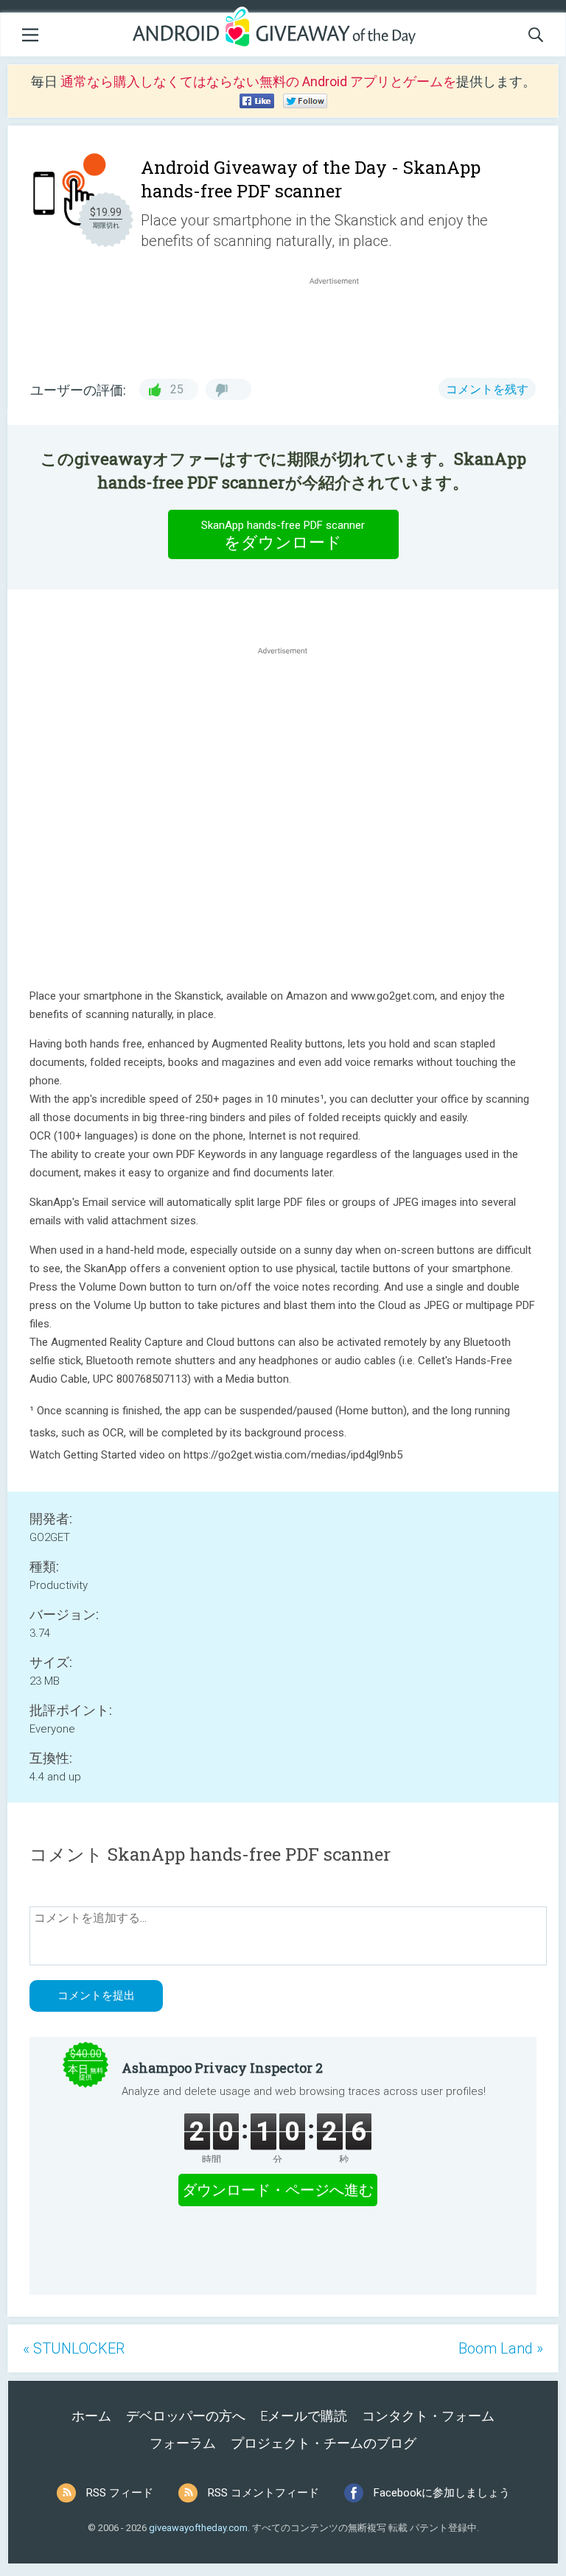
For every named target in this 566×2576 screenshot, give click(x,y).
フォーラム (183, 2443)
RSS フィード (120, 2493)
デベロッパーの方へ (186, 2416)
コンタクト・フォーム (428, 2416)
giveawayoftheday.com (198, 2528)
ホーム (91, 2416)
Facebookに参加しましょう (442, 2493)
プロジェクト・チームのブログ (324, 2443)
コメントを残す (487, 389)
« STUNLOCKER (74, 2348)
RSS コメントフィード (263, 2493)
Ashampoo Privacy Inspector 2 (222, 2068)
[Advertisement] (342, 323)
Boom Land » (501, 2348)
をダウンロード (283, 535)
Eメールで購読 (304, 2416)
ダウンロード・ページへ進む (278, 2190)
